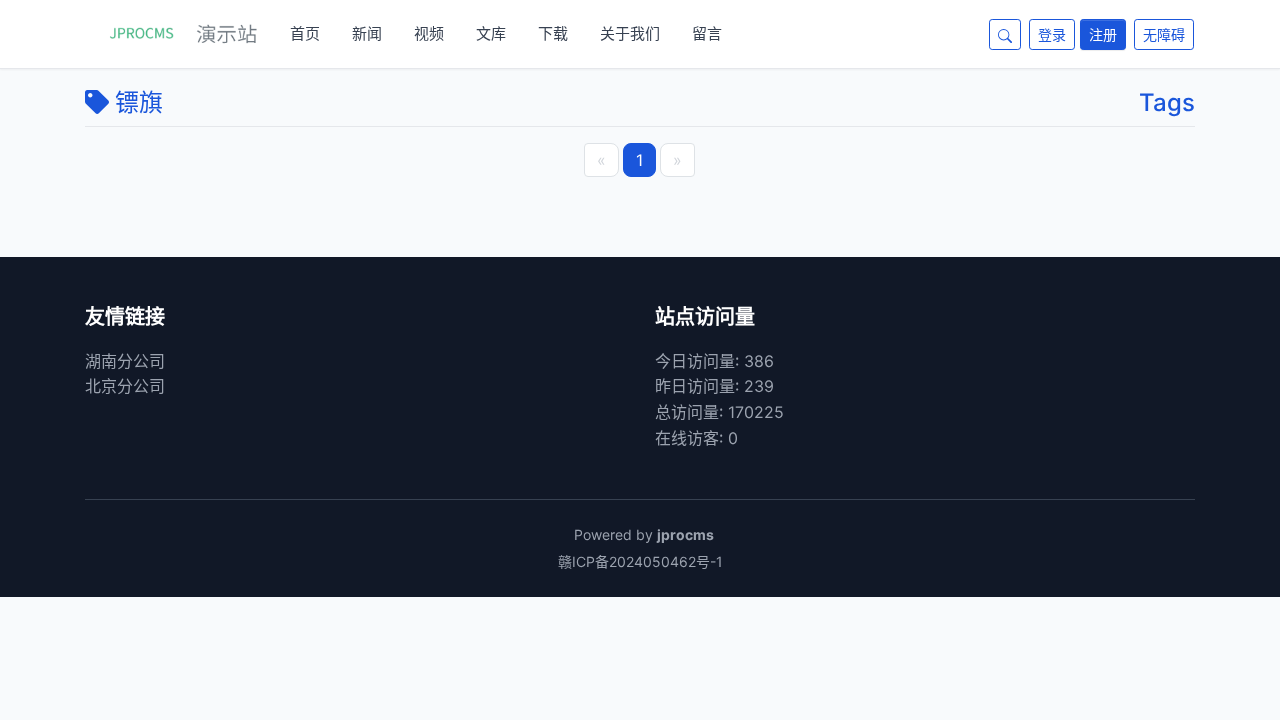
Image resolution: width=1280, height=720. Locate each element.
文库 (491, 33)
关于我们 (630, 33)
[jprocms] (172, 34)
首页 (305, 33)
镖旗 (139, 102)
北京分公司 (125, 386)
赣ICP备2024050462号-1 (640, 561)
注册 (1103, 34)
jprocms (685, 534)
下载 (553, 33)
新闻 (367, 33)
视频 (429, 33)
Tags (1167, 102)
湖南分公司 (125, 361)
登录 (1052, 34)
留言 (707, 33)
